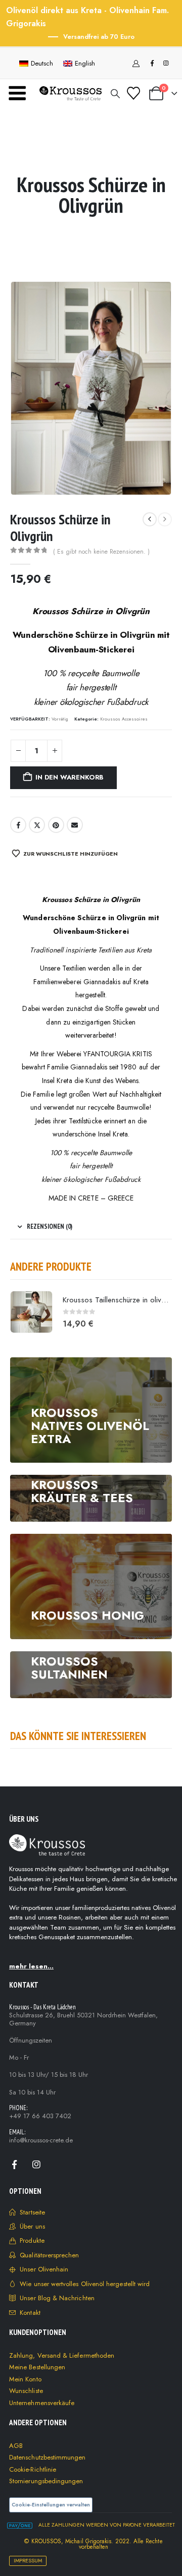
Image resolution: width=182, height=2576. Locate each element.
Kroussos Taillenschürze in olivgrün (119, 1300)
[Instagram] (166, 63)
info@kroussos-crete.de (41, 2140)
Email (75, 825)
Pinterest (56, 825)
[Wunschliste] (133, 93)
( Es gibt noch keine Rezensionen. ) (101, 552)
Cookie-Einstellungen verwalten (51, 2505)
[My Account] (136, 64)
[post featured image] (31, 1312)
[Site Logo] (71, 93)
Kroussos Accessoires (124, 719)
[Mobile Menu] (17, 93)
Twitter (37, 825)
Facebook (18, 825)
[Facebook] (152, 63)
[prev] (150, 519)
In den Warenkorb (70, 777)
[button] (115, 94)
